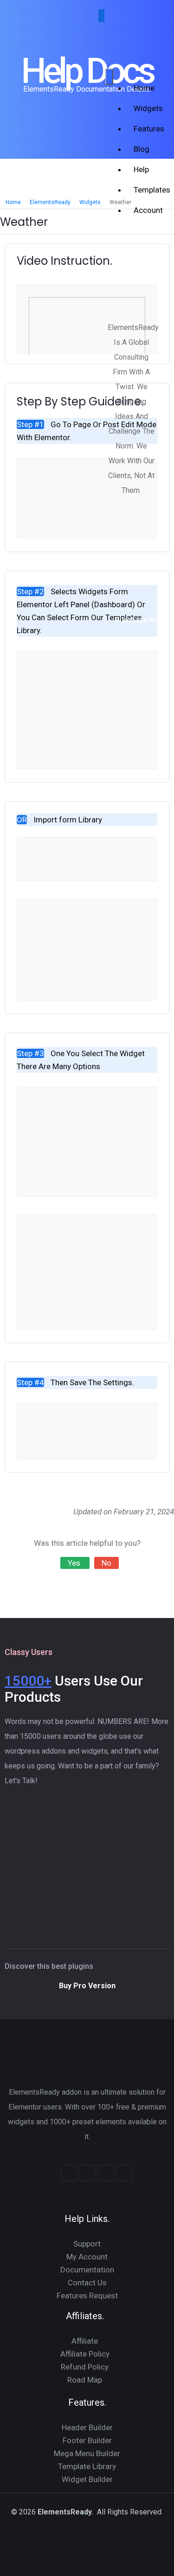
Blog (142, 149)
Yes (75, 1563)
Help (141, 169)
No (106, 1563)
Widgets (145, 108)
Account (145, 210)
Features (145, 129)
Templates (145, 190)
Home (144, 88)
